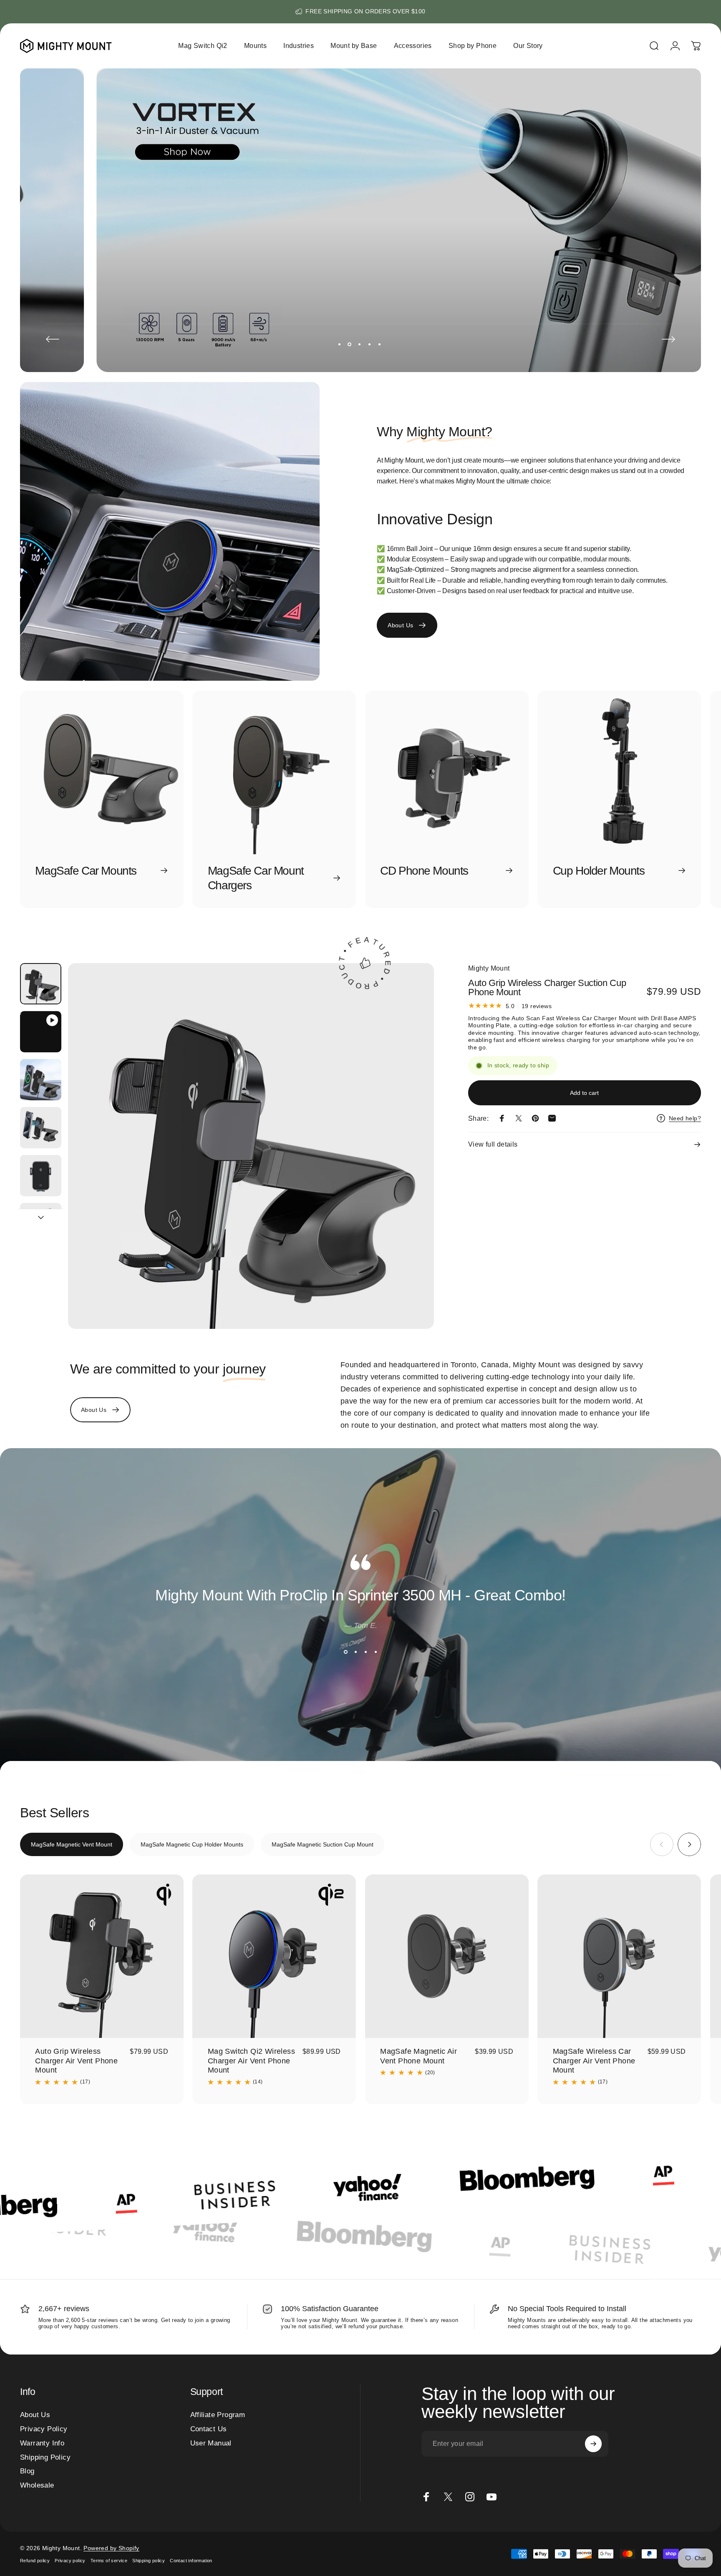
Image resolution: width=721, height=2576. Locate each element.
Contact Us (209, 2429)
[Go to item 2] (41, 1032)
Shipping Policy (45, 2457)
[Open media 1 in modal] (251, 1146)
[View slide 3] (366, 1652)
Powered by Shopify (111, 2548)
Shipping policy (149, 2561)
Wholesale (37, 2485)
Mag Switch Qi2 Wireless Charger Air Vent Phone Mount (251, 2061)
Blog (27, 2471)
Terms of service (109, 2561)
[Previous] (53, 339)
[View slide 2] (355, 1652)
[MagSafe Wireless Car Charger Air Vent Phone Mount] (619, 1956)
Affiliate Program (218, 2415)
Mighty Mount (489, 968)
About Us (35, 2415)
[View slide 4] (376, 1652)
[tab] (72, 1844)
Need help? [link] (685, 1118)
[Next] (668, 339)
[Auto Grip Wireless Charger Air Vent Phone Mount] (102, 1956)
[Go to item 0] (41, 984)
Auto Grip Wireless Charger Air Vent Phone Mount (76, 2061)
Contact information (191, 2561)
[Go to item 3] (41, 1080)
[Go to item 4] (41, 1128)
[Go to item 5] (41, 1176)
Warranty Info (42, 2443)
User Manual (211, 2443)
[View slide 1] (345, 1652)
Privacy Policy (44, 2429)
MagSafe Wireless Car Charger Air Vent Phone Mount (594, 2061)
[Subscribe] (593, 2444)
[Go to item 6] (41, 1224)
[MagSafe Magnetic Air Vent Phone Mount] (447, 1956)
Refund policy (35, 2561)
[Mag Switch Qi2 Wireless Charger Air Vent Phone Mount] (274, 1956)
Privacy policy (70, 2561)
